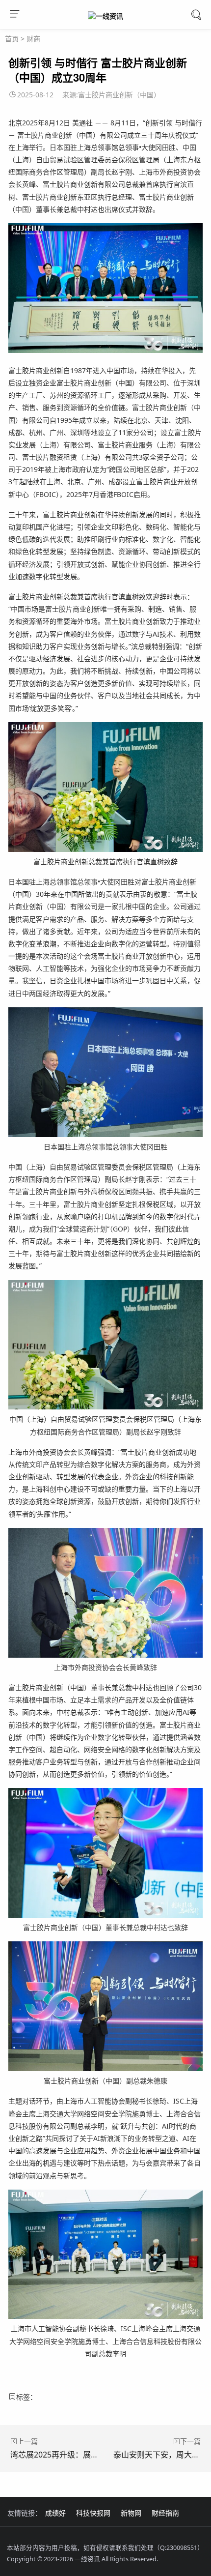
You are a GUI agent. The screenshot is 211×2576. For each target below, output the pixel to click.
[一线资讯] (105, 16)
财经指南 (165, 2513)
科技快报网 (93, 2513)
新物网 (131, 2513)
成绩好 (55, 2513)
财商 (33, 39)
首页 (12, 39)
